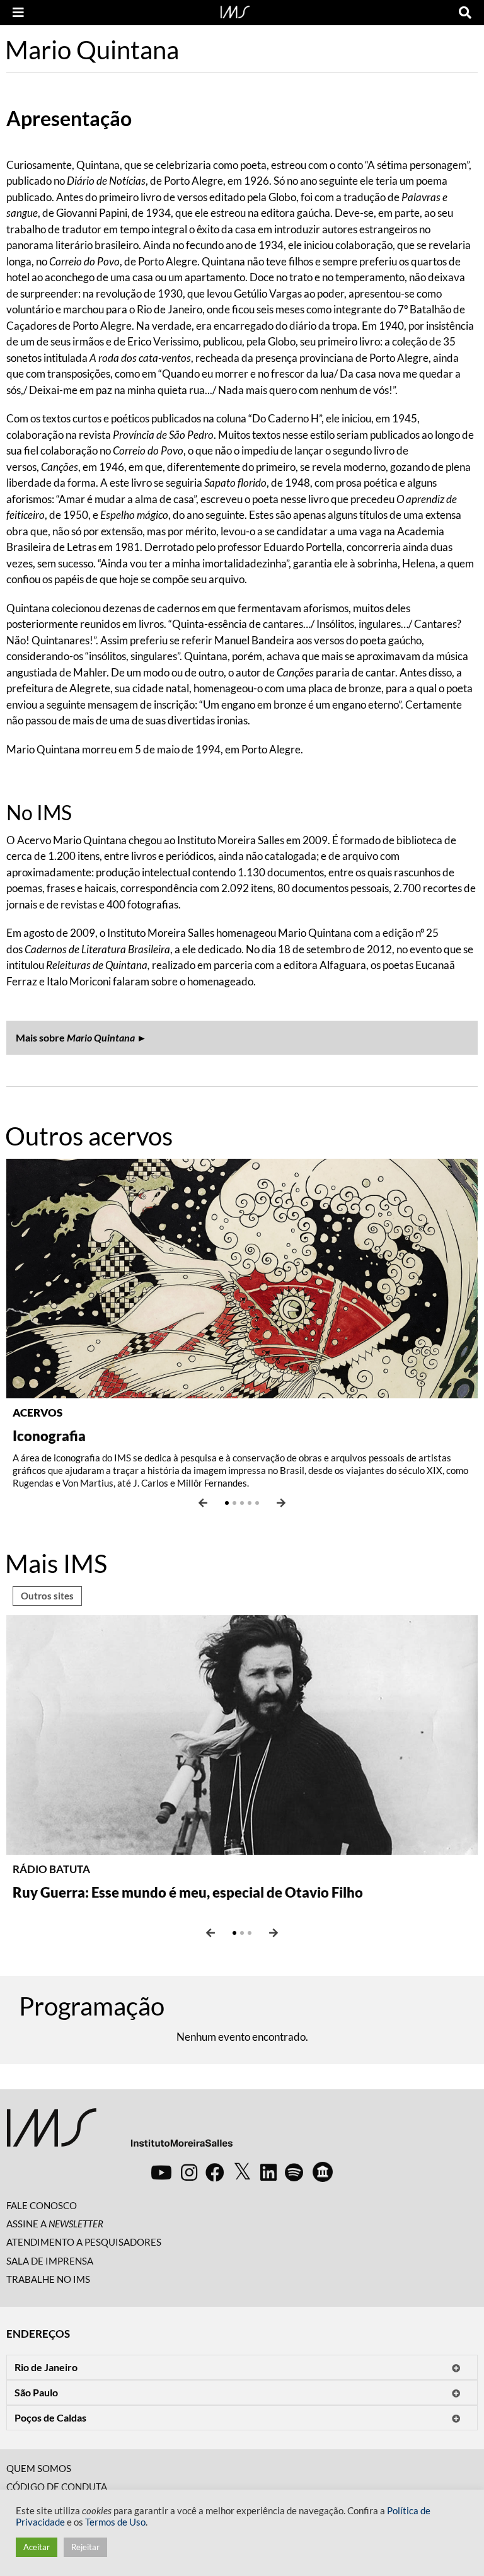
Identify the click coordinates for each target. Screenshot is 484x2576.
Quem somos (39, 2468)
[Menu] (18, 13)
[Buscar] (465, 13)
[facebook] (215, 2172)
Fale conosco (42, 2205)
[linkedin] (268, 2172)
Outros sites (47, 1596)
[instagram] (189, 2172)
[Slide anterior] (203, 1503)
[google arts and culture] (323, 2172)
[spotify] (294, 2172)
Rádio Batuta (51, 1869)
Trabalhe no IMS (48, 2279)
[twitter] (242, 2172)
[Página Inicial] (235, 11)
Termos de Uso (115, 2522)
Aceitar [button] (37, 2547)
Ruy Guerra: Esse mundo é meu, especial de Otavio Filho (188, 1892)
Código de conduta (57, 2486)
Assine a (55, 2224)
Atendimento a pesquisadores (84, 2242)
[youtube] (161, 2172)
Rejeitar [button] (85, 2547)
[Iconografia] (242, 1277)
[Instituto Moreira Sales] (119, 2132)
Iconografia (49, 1436)
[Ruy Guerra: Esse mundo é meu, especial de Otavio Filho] (242, 1733)
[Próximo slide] (281, 1503)
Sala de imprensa (50, 2261)
